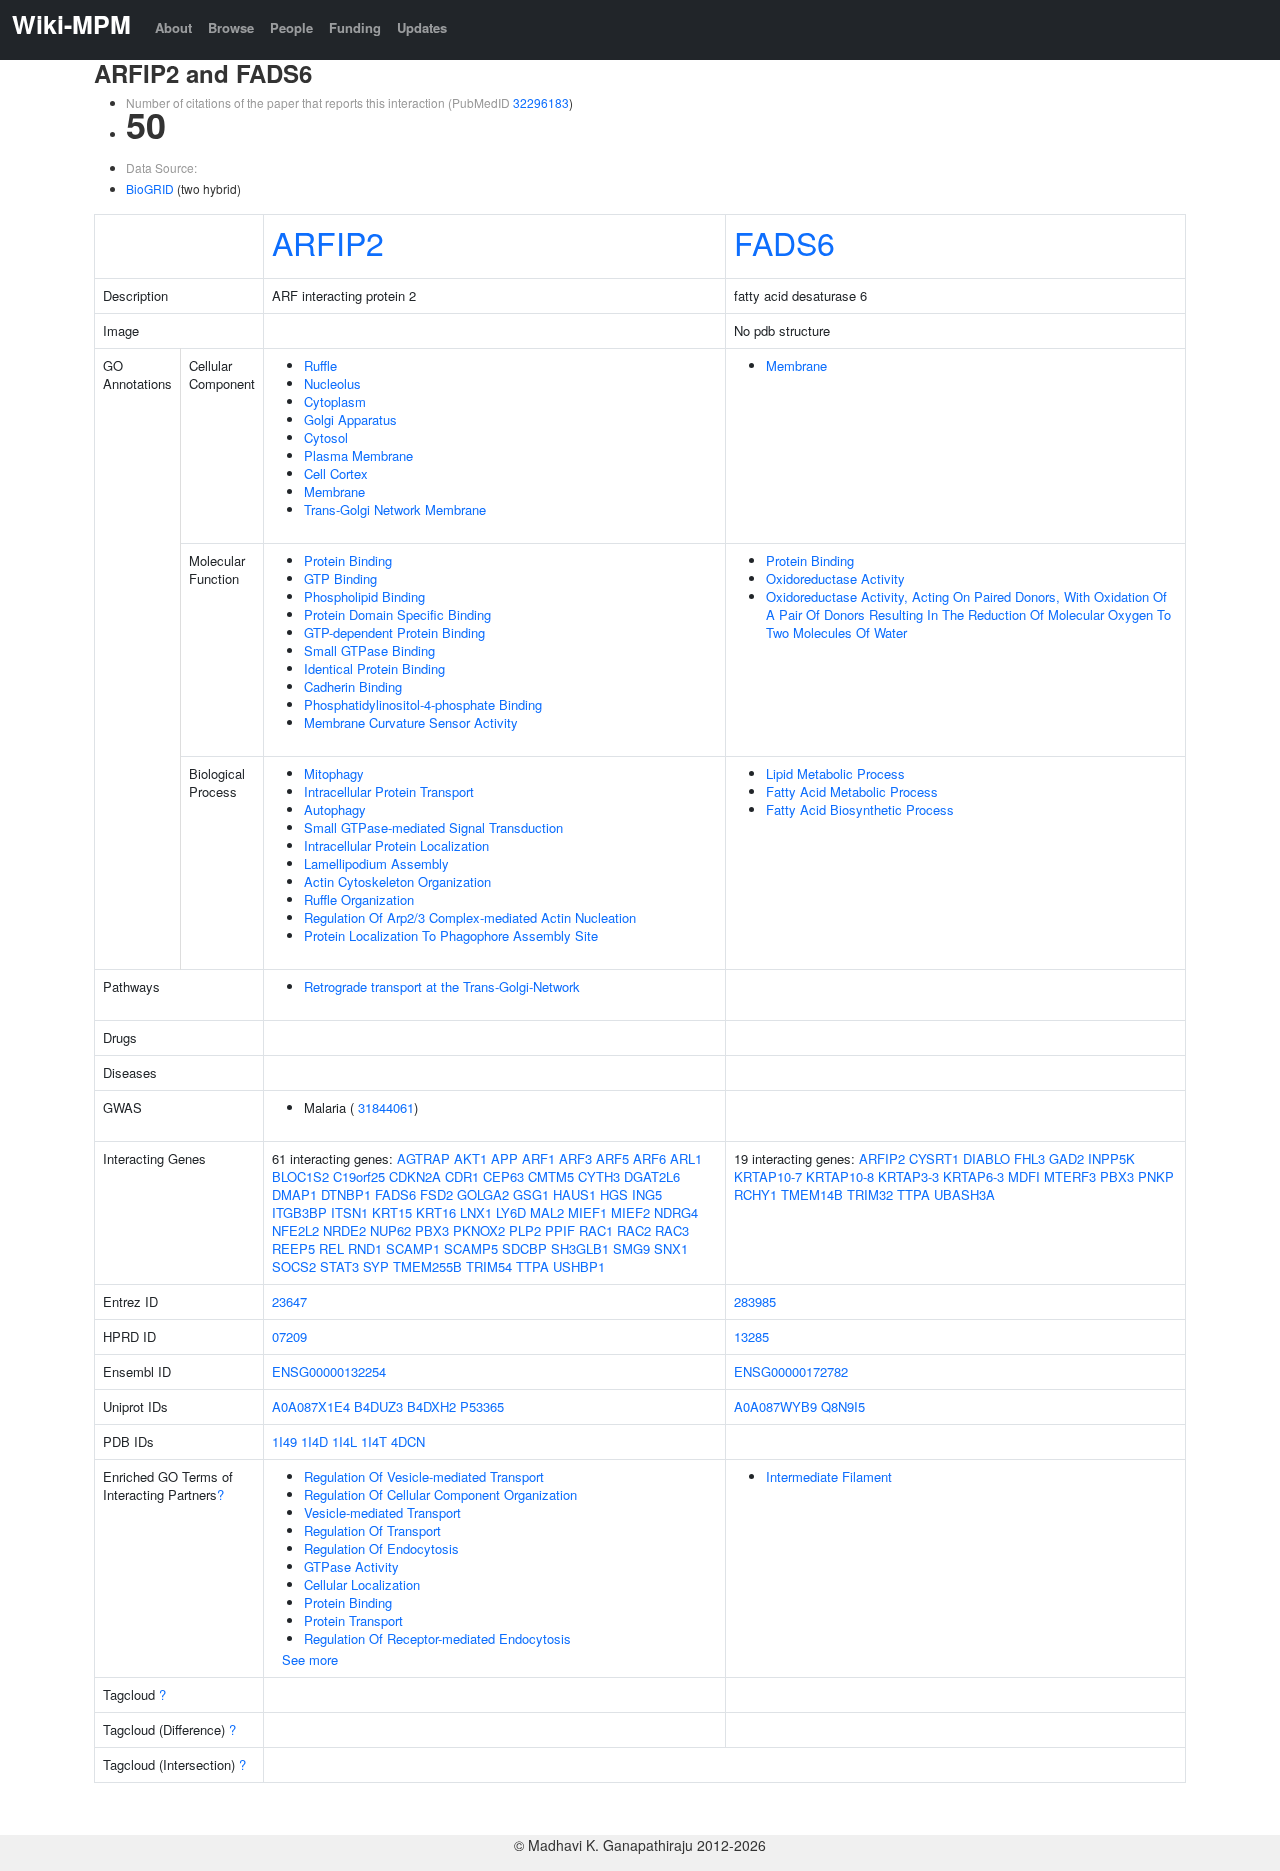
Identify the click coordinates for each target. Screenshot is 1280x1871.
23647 (289, 1301)
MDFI (1024, 1176)
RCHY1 (755, 1194)
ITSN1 (349, 1212)
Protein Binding (348, 560)
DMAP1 (294, 1194)
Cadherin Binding (353, 686)
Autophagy (335, 809)
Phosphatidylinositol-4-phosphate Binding (423, 704)
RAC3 (672, 1230)
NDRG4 (676, 1212)
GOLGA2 (483, 1194)
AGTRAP (423, 1158)
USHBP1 (579, 1266)
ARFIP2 (328, 242)
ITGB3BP (299, 1212)
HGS (614, 1194)
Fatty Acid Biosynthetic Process (860, 809)
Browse (231, 27)
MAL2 (547, 1212)
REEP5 (293, 1248)
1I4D (314, 1441)
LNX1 (476, 1212)
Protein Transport (353, 1620)
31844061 (386, 1107)
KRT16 (436, 1212)
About (173, 27)
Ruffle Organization (359, 899)
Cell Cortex (336, 473)
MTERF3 (1070, 1176)
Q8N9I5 (843, 1406)
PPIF (560, 1230)
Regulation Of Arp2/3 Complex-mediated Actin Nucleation (470, 917)
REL (331, 1248)
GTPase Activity (351, 1566)
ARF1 (538, 1158)
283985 (755, 1301)
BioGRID (150, 188)
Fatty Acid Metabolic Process (852, 791)
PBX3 (432, 1230)
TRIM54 (489, 1266)
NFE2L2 (295, 1230)
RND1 (365, 1248)
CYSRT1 (934, 1158)
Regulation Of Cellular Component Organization (440, 1494)
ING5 (647, 1194)
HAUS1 (574, 1194)
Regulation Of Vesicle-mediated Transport (424, 1476)
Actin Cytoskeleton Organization (397, 881)
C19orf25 (359, 1176)
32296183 (541, 102)
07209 (289, 1336)
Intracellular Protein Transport (389, 791)
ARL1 (686, 1158)
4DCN (408, 1441)
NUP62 (390, 1230)
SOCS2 (294, 1266)
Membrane (334, 491)
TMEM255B (427, 1266)
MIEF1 (587, 1212)
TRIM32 (870, 1194)
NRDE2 (344, 1230)
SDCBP (524, 1248)
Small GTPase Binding (369, 650)
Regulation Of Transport (372, 1530)
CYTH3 (599, 1176)
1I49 (284, 1441)
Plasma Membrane (358, 455)
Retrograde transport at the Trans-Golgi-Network (442, 986)
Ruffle (320, 365)
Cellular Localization (362, 1584)
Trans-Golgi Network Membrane (395, 509)
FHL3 (1029, 1158)
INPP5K (1111, 1158)
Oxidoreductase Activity (835, 578)
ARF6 (649, 1158)
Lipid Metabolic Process (835, 773)
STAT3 (339, 1266)
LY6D (511, 1212)
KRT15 (392, 1212)
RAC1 (596, 1230)
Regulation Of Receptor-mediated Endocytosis (437, 1638)
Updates (422, 27)
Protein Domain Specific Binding (397, 614)
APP (504, 1158)
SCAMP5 (471, 1248)
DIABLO (986, 1158)
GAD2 (1066, 1158)
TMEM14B (812, 1194)
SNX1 (671, 1248)
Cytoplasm (335, 401)
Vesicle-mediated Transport (382, 1512)
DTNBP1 (346, 1194)
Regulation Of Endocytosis (381, 1548)
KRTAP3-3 (908, 1176)
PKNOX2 (479, 1230)
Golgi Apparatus (350, 419)
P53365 (482, 1406)
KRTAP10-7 (768, 1176)
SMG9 (631, 1248)
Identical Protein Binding (374, 668)
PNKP (1156, 1176)
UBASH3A (964, 1194)
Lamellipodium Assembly (376, 863)
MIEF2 (630, 1212)
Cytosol (326, 437)
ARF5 (612, 1158)
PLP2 (525, 1230)
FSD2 (436, 1194)
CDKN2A (415, 1176)
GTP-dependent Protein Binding (394, 632)
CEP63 (503, 1176)
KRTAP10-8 (840, 1176)
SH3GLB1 (580, 1248)
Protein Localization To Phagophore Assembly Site (451, 935)
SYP (376, 1266)
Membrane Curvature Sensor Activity (411, 722)
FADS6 (784, 242)
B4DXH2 (431, 1406)
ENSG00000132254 (329, 1371)
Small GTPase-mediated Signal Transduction (433, 827)
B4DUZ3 (378, 1406)
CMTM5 (551, 1176)
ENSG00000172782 (791, 1371)
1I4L (344, 1441)
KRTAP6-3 (973, 1176)
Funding (355, 27)
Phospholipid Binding (364, 596)
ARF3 (575, 1158)
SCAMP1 (413, 1248)
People (291, 27)
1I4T (374, 1441)
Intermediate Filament (829, 1476)
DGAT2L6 (652, 1176)
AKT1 (470, 1158)
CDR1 (462, 1176)
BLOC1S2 (300, 1176)
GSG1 (531, 1194)
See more (310, 1659)
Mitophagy (334, 773)
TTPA (532, 1266)
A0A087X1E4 (311, 1406)
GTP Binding (340, 578)
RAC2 (634, 1230)
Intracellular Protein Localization (396, 845)
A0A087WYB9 (775, 1406)
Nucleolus (332, 383)
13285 (751, 1336)
